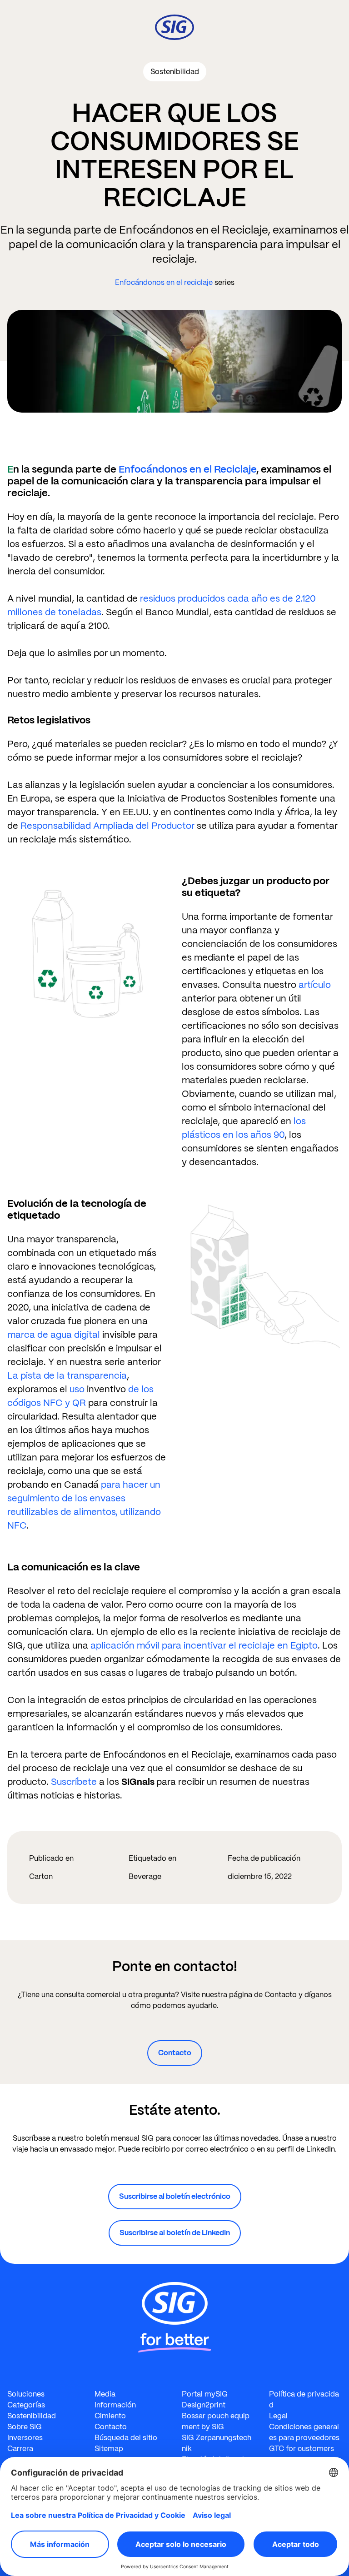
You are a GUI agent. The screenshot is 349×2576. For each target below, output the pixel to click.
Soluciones (26, 2394)
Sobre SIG (25, 2427)
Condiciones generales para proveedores (304, 2432)
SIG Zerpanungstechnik (217, 2443)
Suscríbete (74, 1782)
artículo (315, 985)
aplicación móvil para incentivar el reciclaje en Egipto (204, 1645)
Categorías (26, 2405)
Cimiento (110, 2416)
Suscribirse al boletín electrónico (175, 2196)
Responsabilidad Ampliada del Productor (107, 826)
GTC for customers (302, 2449)
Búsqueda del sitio (126, 2438)
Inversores (25, 2438)
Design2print (204, 2405)
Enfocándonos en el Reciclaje (187, 469)
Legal (278, 2416)
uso (77, 1389)
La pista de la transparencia (67, 1375)
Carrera (20, 2449)
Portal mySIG (205, 2394)
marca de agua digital (54, 1335)
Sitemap (109, 2449)
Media (105, 2394)
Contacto (175, 2053)
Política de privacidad (304, 2399)
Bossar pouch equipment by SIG (216, 2421)
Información (115, 2405)
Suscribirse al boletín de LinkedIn (175, 2233)
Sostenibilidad (32, 2416)
